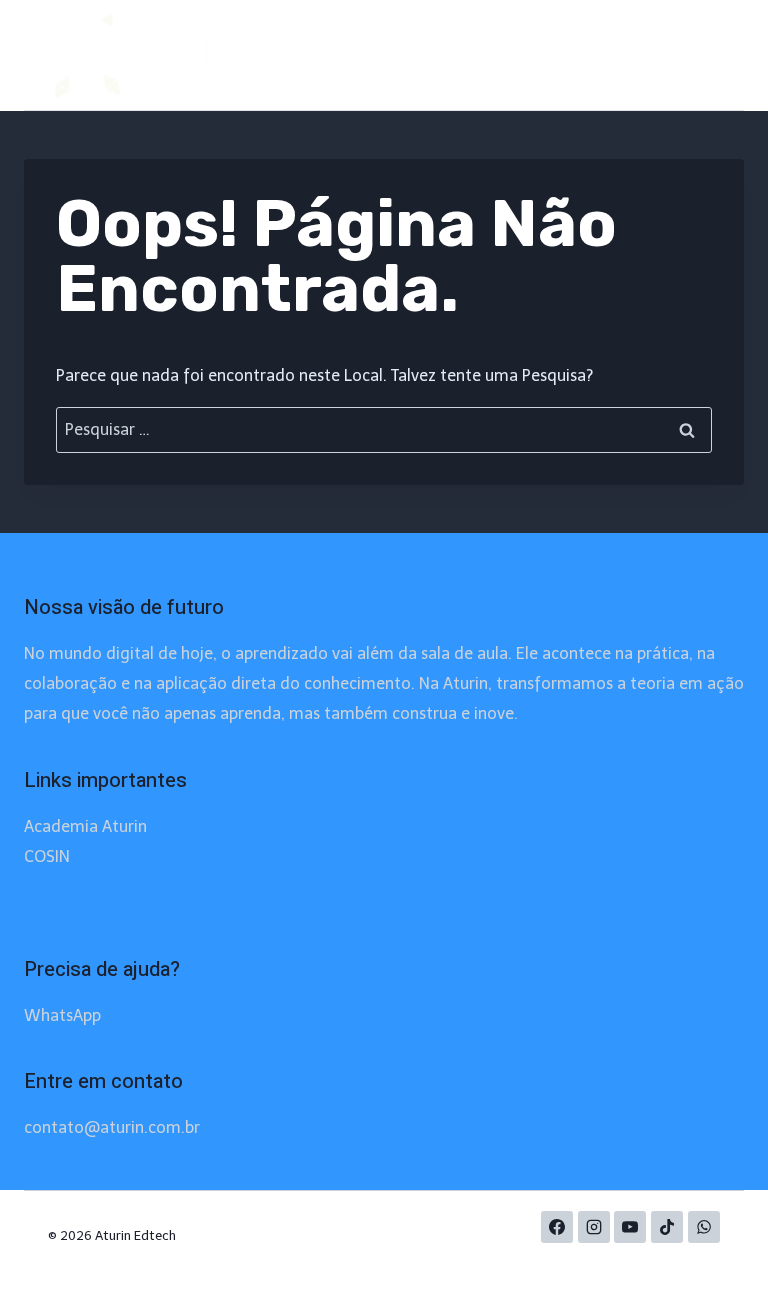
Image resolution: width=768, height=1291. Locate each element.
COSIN (47, 856)
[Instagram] (594, 1227)
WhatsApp (62, 1015)
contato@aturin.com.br (112, 1127)
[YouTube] (630, 1227)
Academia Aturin (85, 826)
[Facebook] (557, 1227)
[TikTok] (667, 1227)
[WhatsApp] (704, 1227)
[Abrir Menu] (701, 54)
